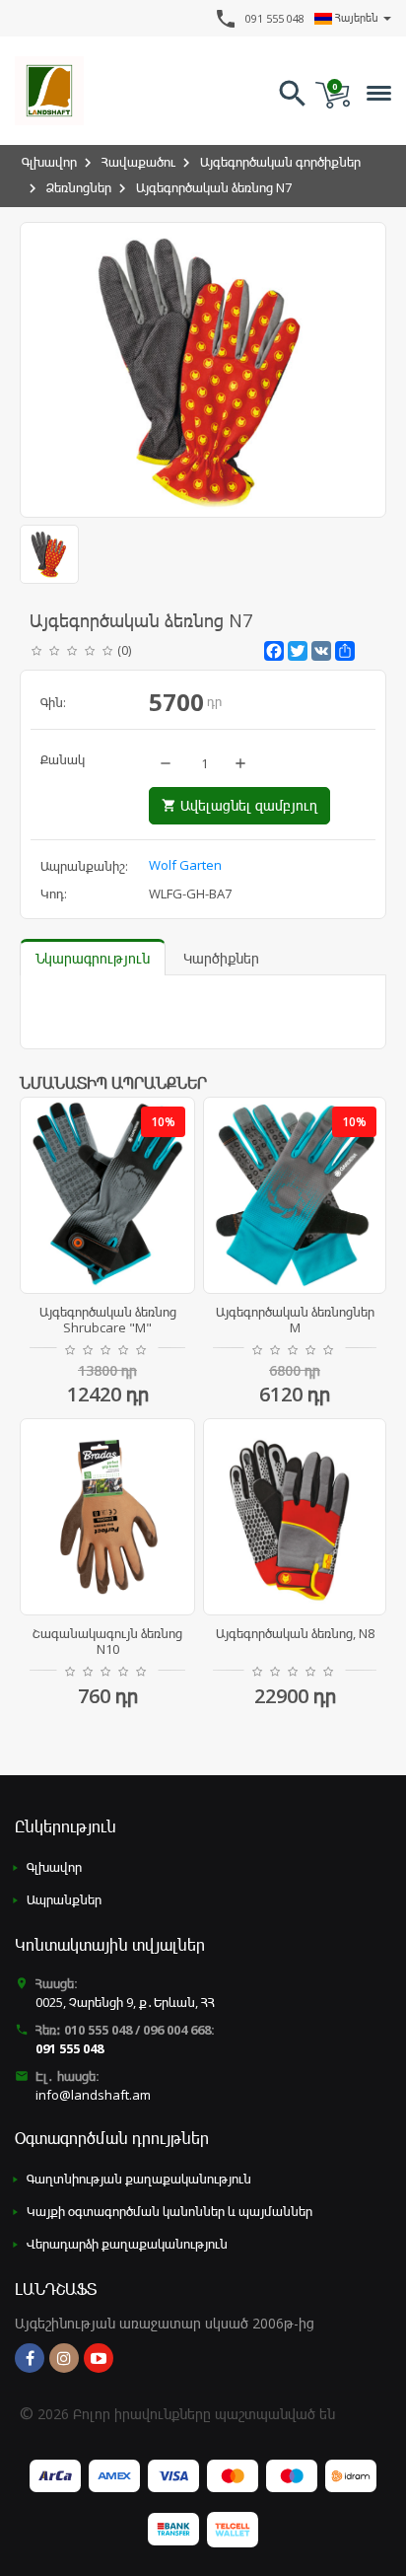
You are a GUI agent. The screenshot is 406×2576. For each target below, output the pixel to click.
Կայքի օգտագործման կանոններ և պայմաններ (169, 2211)
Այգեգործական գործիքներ (280, 162)
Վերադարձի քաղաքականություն (127, 2244)
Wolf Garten (185, 865)
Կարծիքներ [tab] (221, 958)
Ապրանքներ (64, 1899)
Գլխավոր (49, 162)
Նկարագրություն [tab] (93, 958)
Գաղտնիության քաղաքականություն (139, 2179)
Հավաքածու (138, 162)
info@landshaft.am (93, 2095)
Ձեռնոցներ (79, 187)
